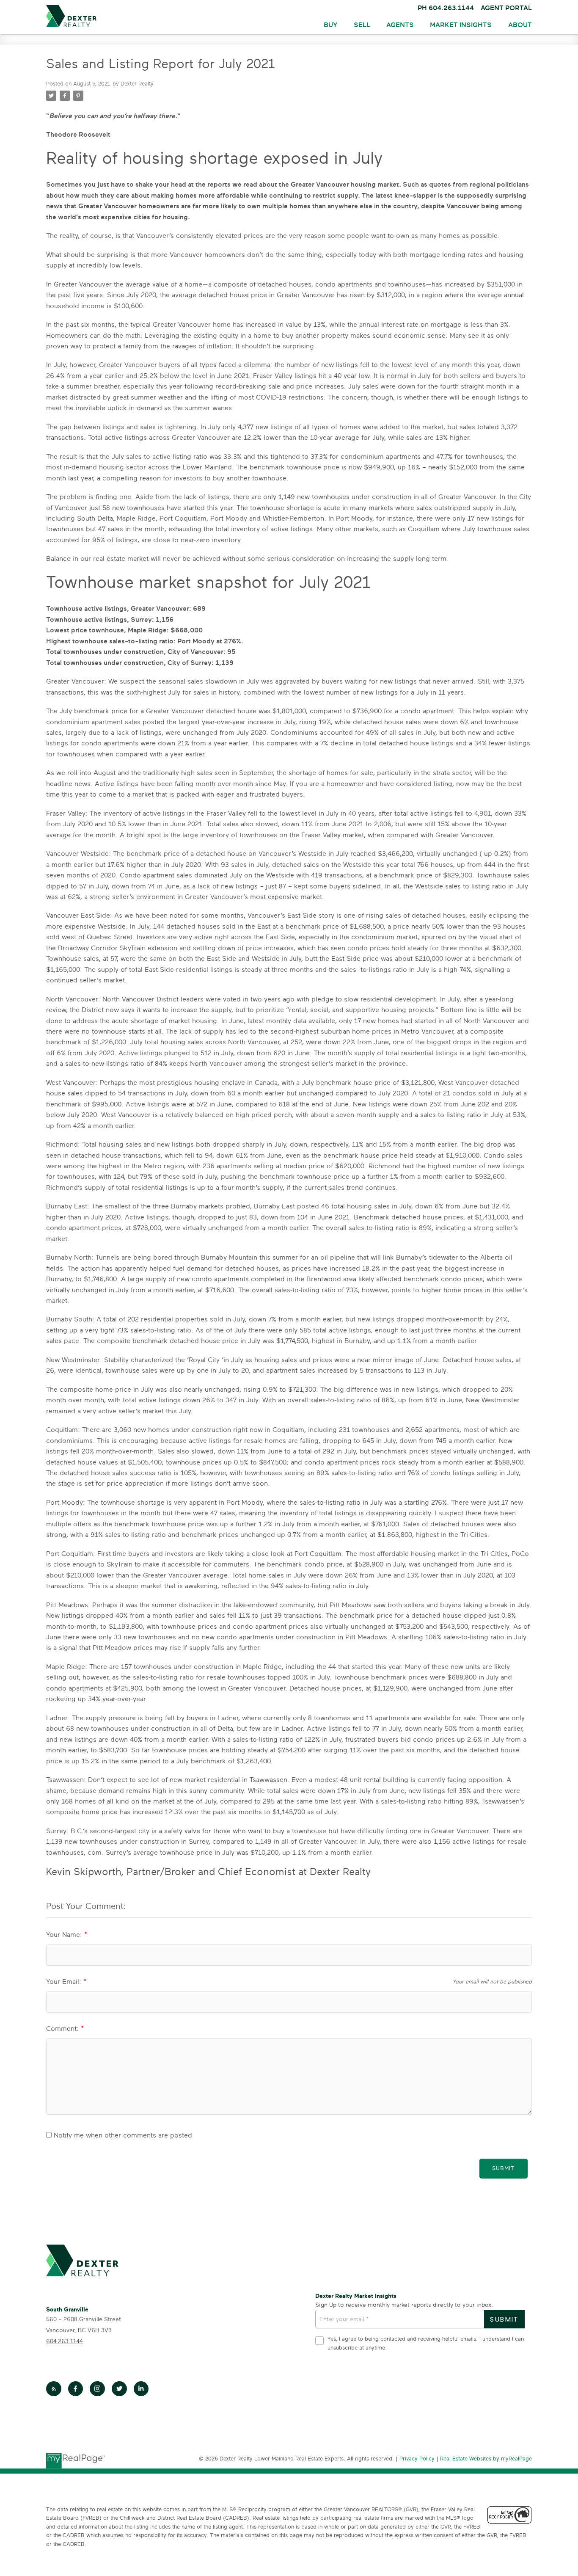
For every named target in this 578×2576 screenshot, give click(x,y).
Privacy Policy (417, 2459)
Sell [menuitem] (362, 25)
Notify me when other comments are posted (122, 2135)
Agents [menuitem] (400, 25)
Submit (503, 2169)
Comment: (63, 2029)
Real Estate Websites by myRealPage (486, 2459)
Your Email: (65, 1982)
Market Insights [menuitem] (461, 25)
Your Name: (65, 1935)
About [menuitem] (520, 25)
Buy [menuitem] (330, 25)
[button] (54, 2389)
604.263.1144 (65, 2341)
